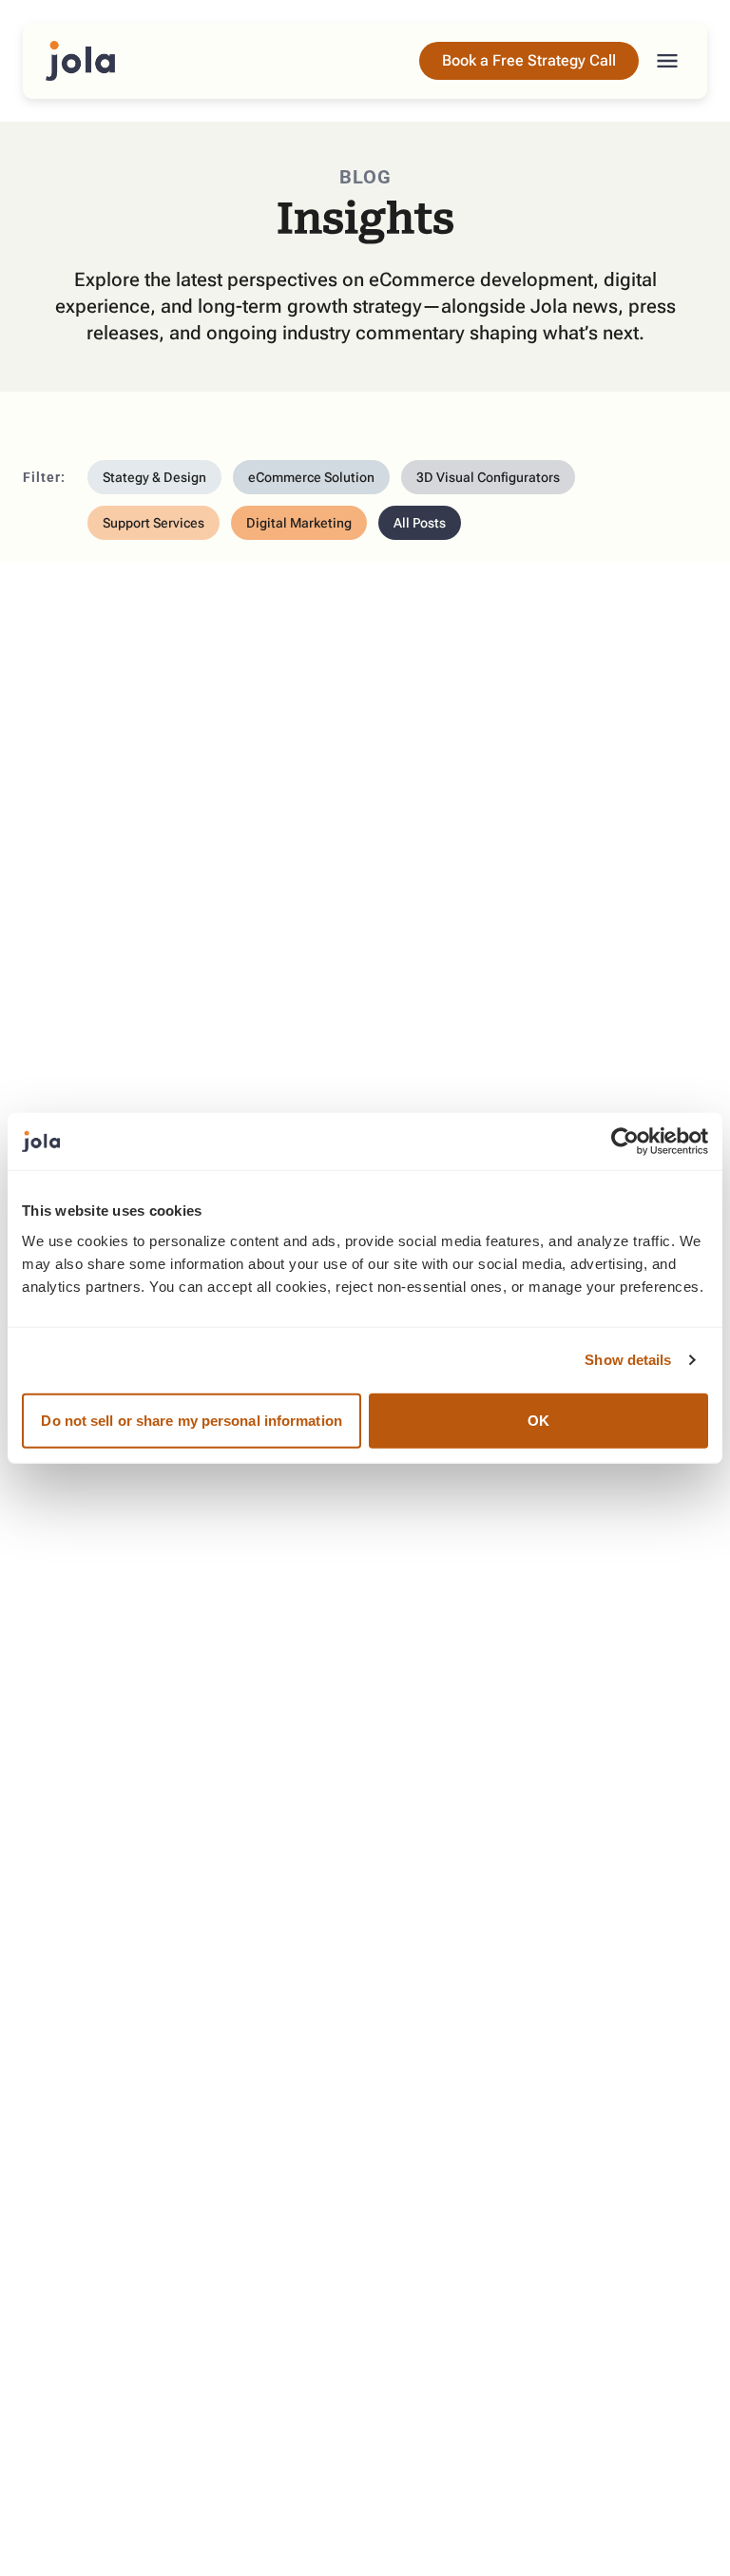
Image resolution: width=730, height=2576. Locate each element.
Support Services (154, 523)
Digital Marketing (299, 523)
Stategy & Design (154, 477)
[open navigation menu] (667, 61)
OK (538, 1420)
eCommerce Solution (311, 477)
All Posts (420, 523)
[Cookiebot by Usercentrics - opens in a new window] (625, 1142)
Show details (628, 1360)
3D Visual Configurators (488, 477)
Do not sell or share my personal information (191, 1420)
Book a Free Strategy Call (529, 60)
